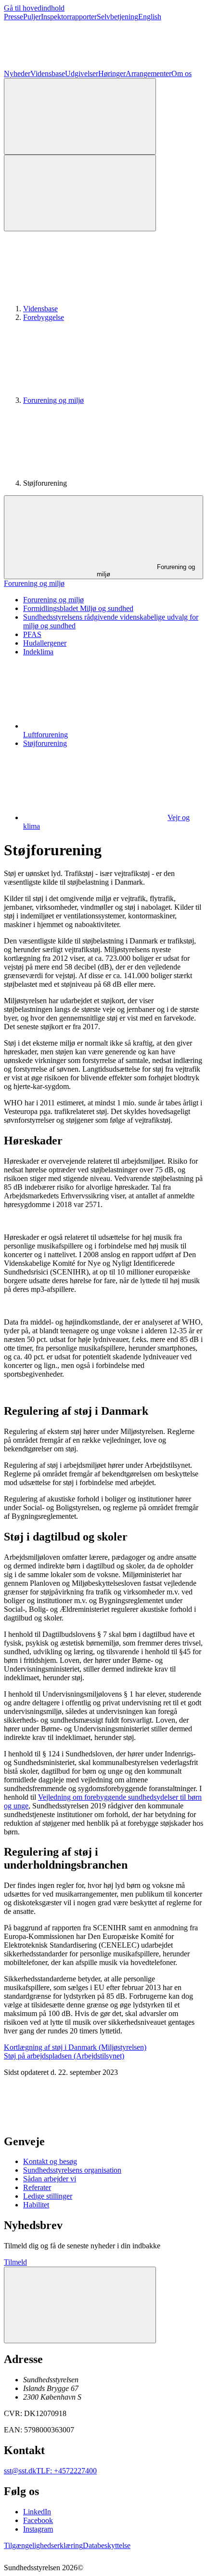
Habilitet (36, 2205)
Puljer (32, 17)
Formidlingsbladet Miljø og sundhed (78, 608)
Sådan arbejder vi (50, 2179)
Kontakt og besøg (50, 2161)
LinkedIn (37, 2512)
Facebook (38, 2520)
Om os (181, 73)
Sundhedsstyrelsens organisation (72, 2170)
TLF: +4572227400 (66, 2471)
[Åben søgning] (80, 116)
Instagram (38, 2529)
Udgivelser (82, 73)
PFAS (32, 634)
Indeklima (38, 652)
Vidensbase (48, 73)
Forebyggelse (44, 317)
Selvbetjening (117, 17)
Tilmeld (15, 2262)
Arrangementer (149, 73)
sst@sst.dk (20, 2471)
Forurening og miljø (53, 400)
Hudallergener (45, 643)
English (150, 17)
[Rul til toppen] (80, 2305)
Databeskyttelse (107, 2545)
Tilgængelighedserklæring (43, 2545)
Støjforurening (45, 743)
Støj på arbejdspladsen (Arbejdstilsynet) (64, 2056)
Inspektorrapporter (69, 17)
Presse (13, 17)
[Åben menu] (80, 193)
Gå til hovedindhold (34, 8)
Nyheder (17, 73)
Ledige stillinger (48, 2196)
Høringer (112, 73)
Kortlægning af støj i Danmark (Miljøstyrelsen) (75, 2047)
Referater (37, 2187)
